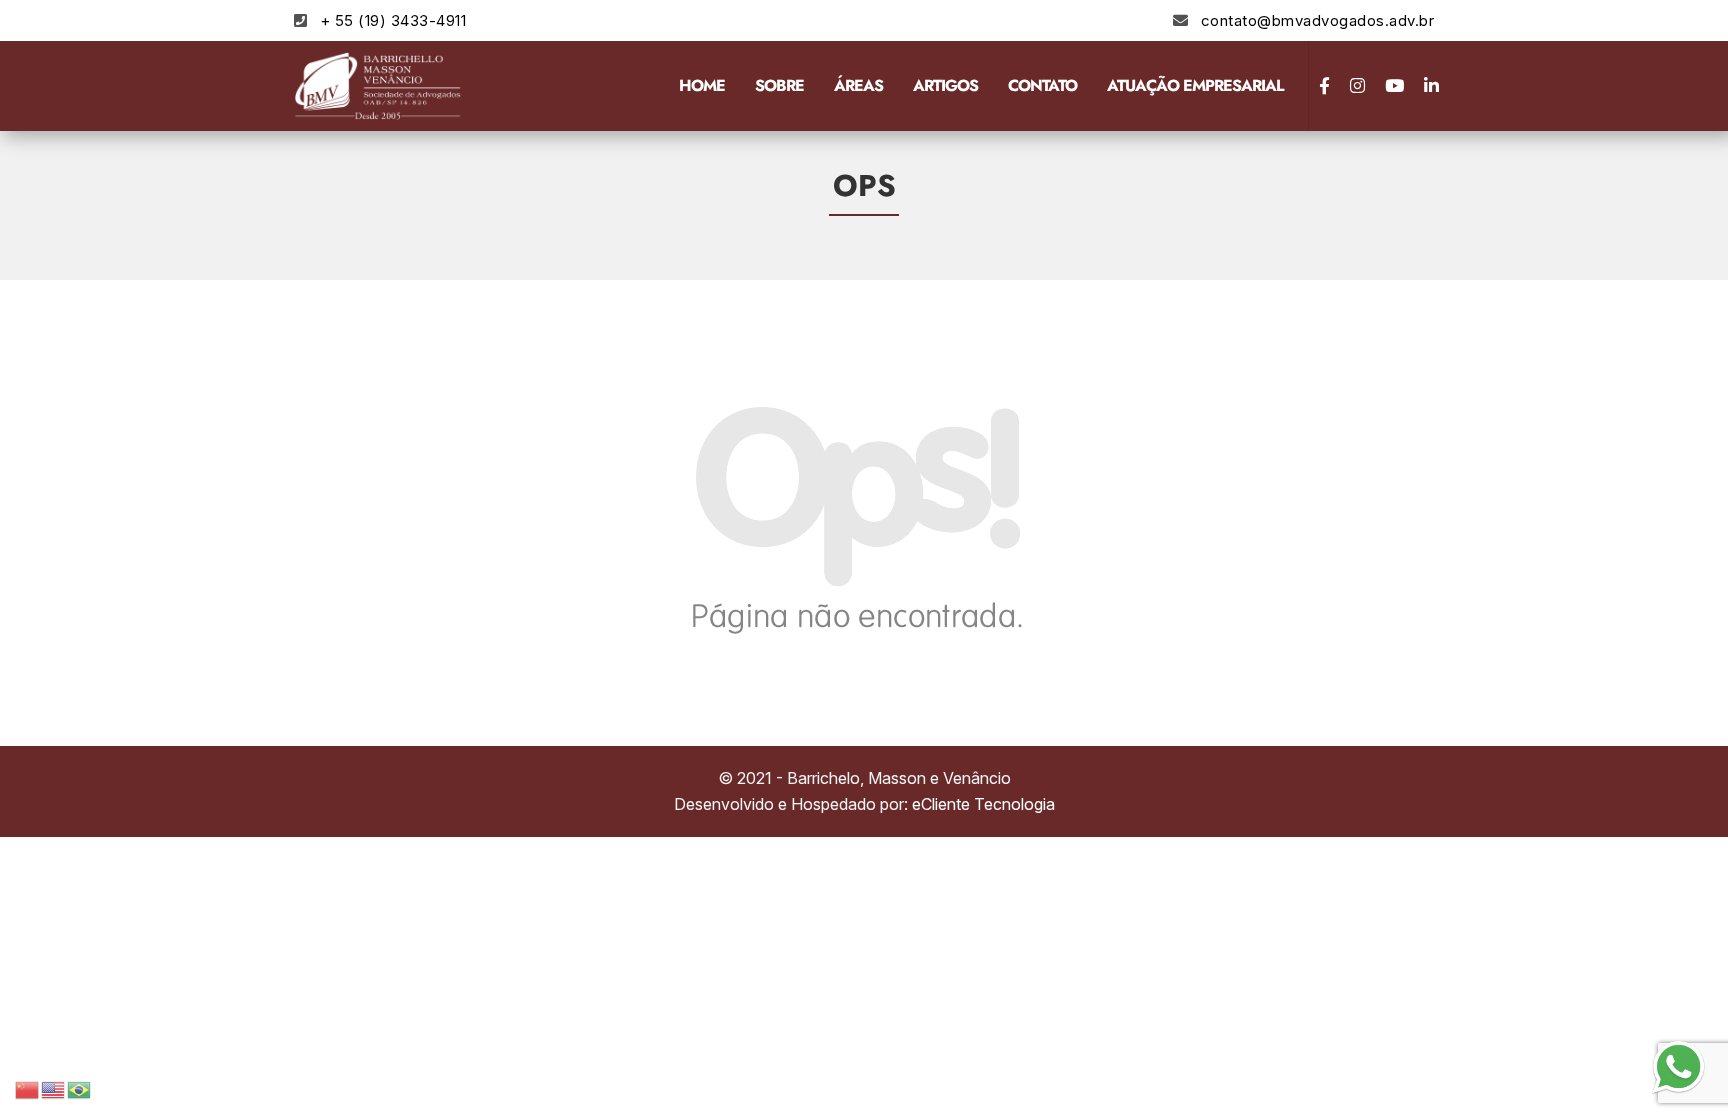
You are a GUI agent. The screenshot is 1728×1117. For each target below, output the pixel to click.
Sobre (779, 85)
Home (702, 85)
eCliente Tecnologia (983, 804)
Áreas (858, 85)
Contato (1042, 85)
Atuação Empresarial (1195, 85)
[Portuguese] (80, 1088)
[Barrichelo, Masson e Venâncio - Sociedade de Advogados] (378, 86)
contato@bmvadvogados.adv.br (1318, 20)
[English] (54, 1088)
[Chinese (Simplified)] (28, 1088)
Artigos (945, 85)
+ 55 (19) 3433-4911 (393, 20)
